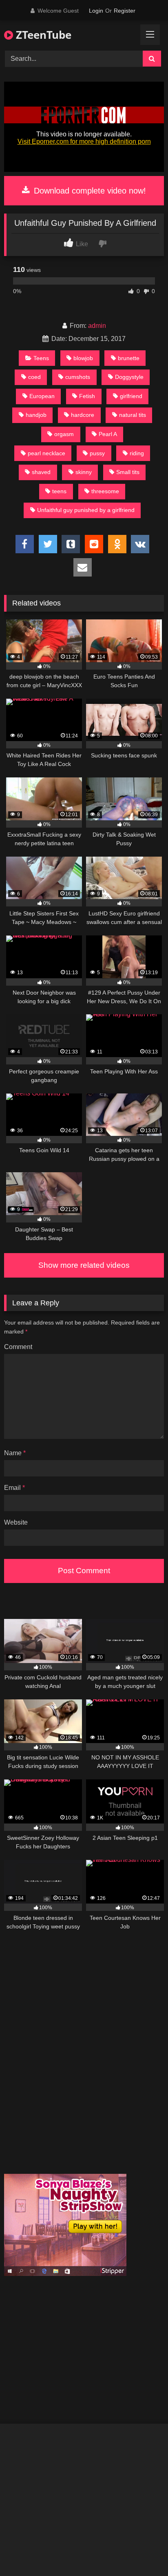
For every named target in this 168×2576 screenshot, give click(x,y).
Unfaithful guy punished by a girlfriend (86, 510)
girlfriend (131, 396)
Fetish (87, 396)
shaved (41, 472)
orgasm (64, 434)
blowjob (83, 358)
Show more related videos (84, 1265)
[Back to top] (143, 2552)
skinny (84, 472)
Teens (41, 358)
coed (34, 377)
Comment (18, 1347)
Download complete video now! (89, 191)
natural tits (133, 415)
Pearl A (108, 434)
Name (15, 1453)
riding (137, 453)
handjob (36, 415)
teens (59, 491)
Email (14, 1488)
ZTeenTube (42, 35)
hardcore (83, 415)
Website (16, 1522)
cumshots (78, 377)
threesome (105, 491)
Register (125, 11)
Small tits (128, 472)
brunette (129, 358)
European (42, 396)
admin (97, 326)
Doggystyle (129, 377)
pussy (97, 453)
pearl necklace (46, 453)
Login (96, 11)
